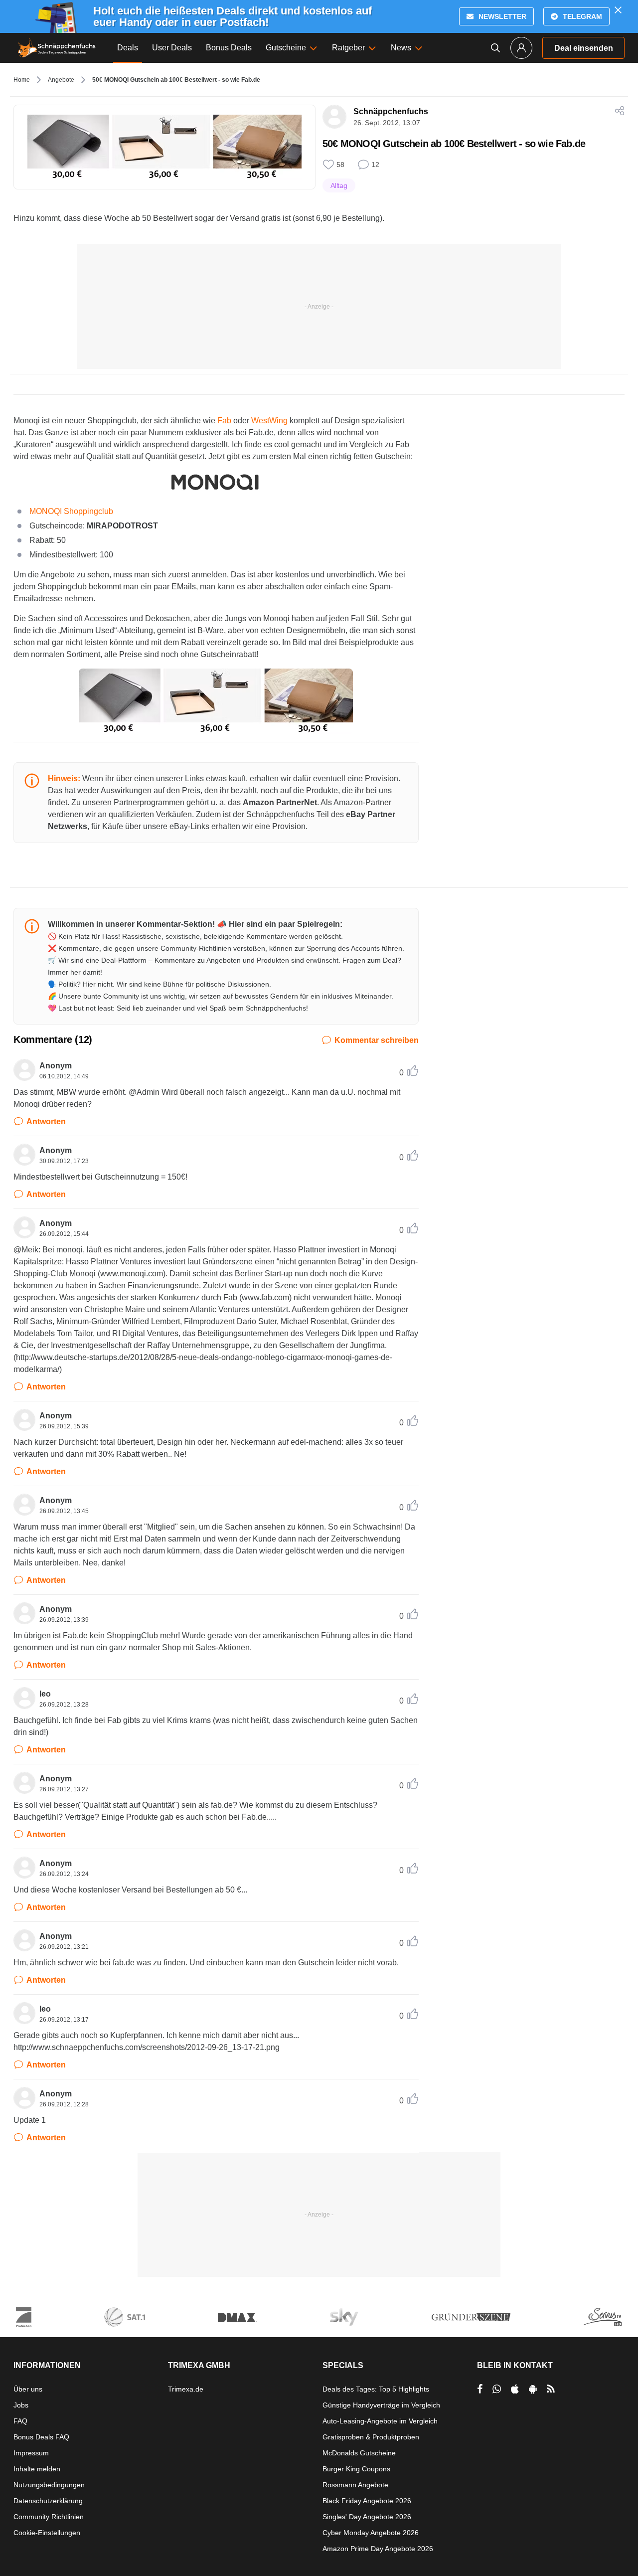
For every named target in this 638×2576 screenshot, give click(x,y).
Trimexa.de (186, 2389)
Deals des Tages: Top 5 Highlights (376, 2389)
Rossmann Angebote (355, 2485)
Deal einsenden (584, 48)
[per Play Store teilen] (533, 2389)
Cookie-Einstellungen (47, 2533)
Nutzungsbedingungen (49, 2485)
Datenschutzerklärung (48, 2501)
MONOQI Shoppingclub (71, 511)
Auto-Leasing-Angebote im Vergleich (380, 2421)
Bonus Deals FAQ (41, 2437)
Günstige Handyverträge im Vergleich (381, 2405)
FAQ (20, 2421)
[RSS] (551, 2389)
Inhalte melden (37, 2469)
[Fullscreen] (216, 701)
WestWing (269, 421)
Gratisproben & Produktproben (371, 2437)
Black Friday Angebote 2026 (367, 2501)
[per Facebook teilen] (480, 2389)
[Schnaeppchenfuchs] (57, 48)
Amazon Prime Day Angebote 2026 (378, 2549)
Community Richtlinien (49, 2517)
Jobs (21, 2405)
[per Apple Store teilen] (515, 2389)
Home (22, 80)
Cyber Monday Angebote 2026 (371, 2533)
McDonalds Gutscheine (359, 2453)
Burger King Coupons (356, 2469)
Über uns (28, 2389)
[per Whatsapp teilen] (497, 2389)
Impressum (31, 2453)
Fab (224, 421)
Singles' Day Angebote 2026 (367, 2517)
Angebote (61, 80)
